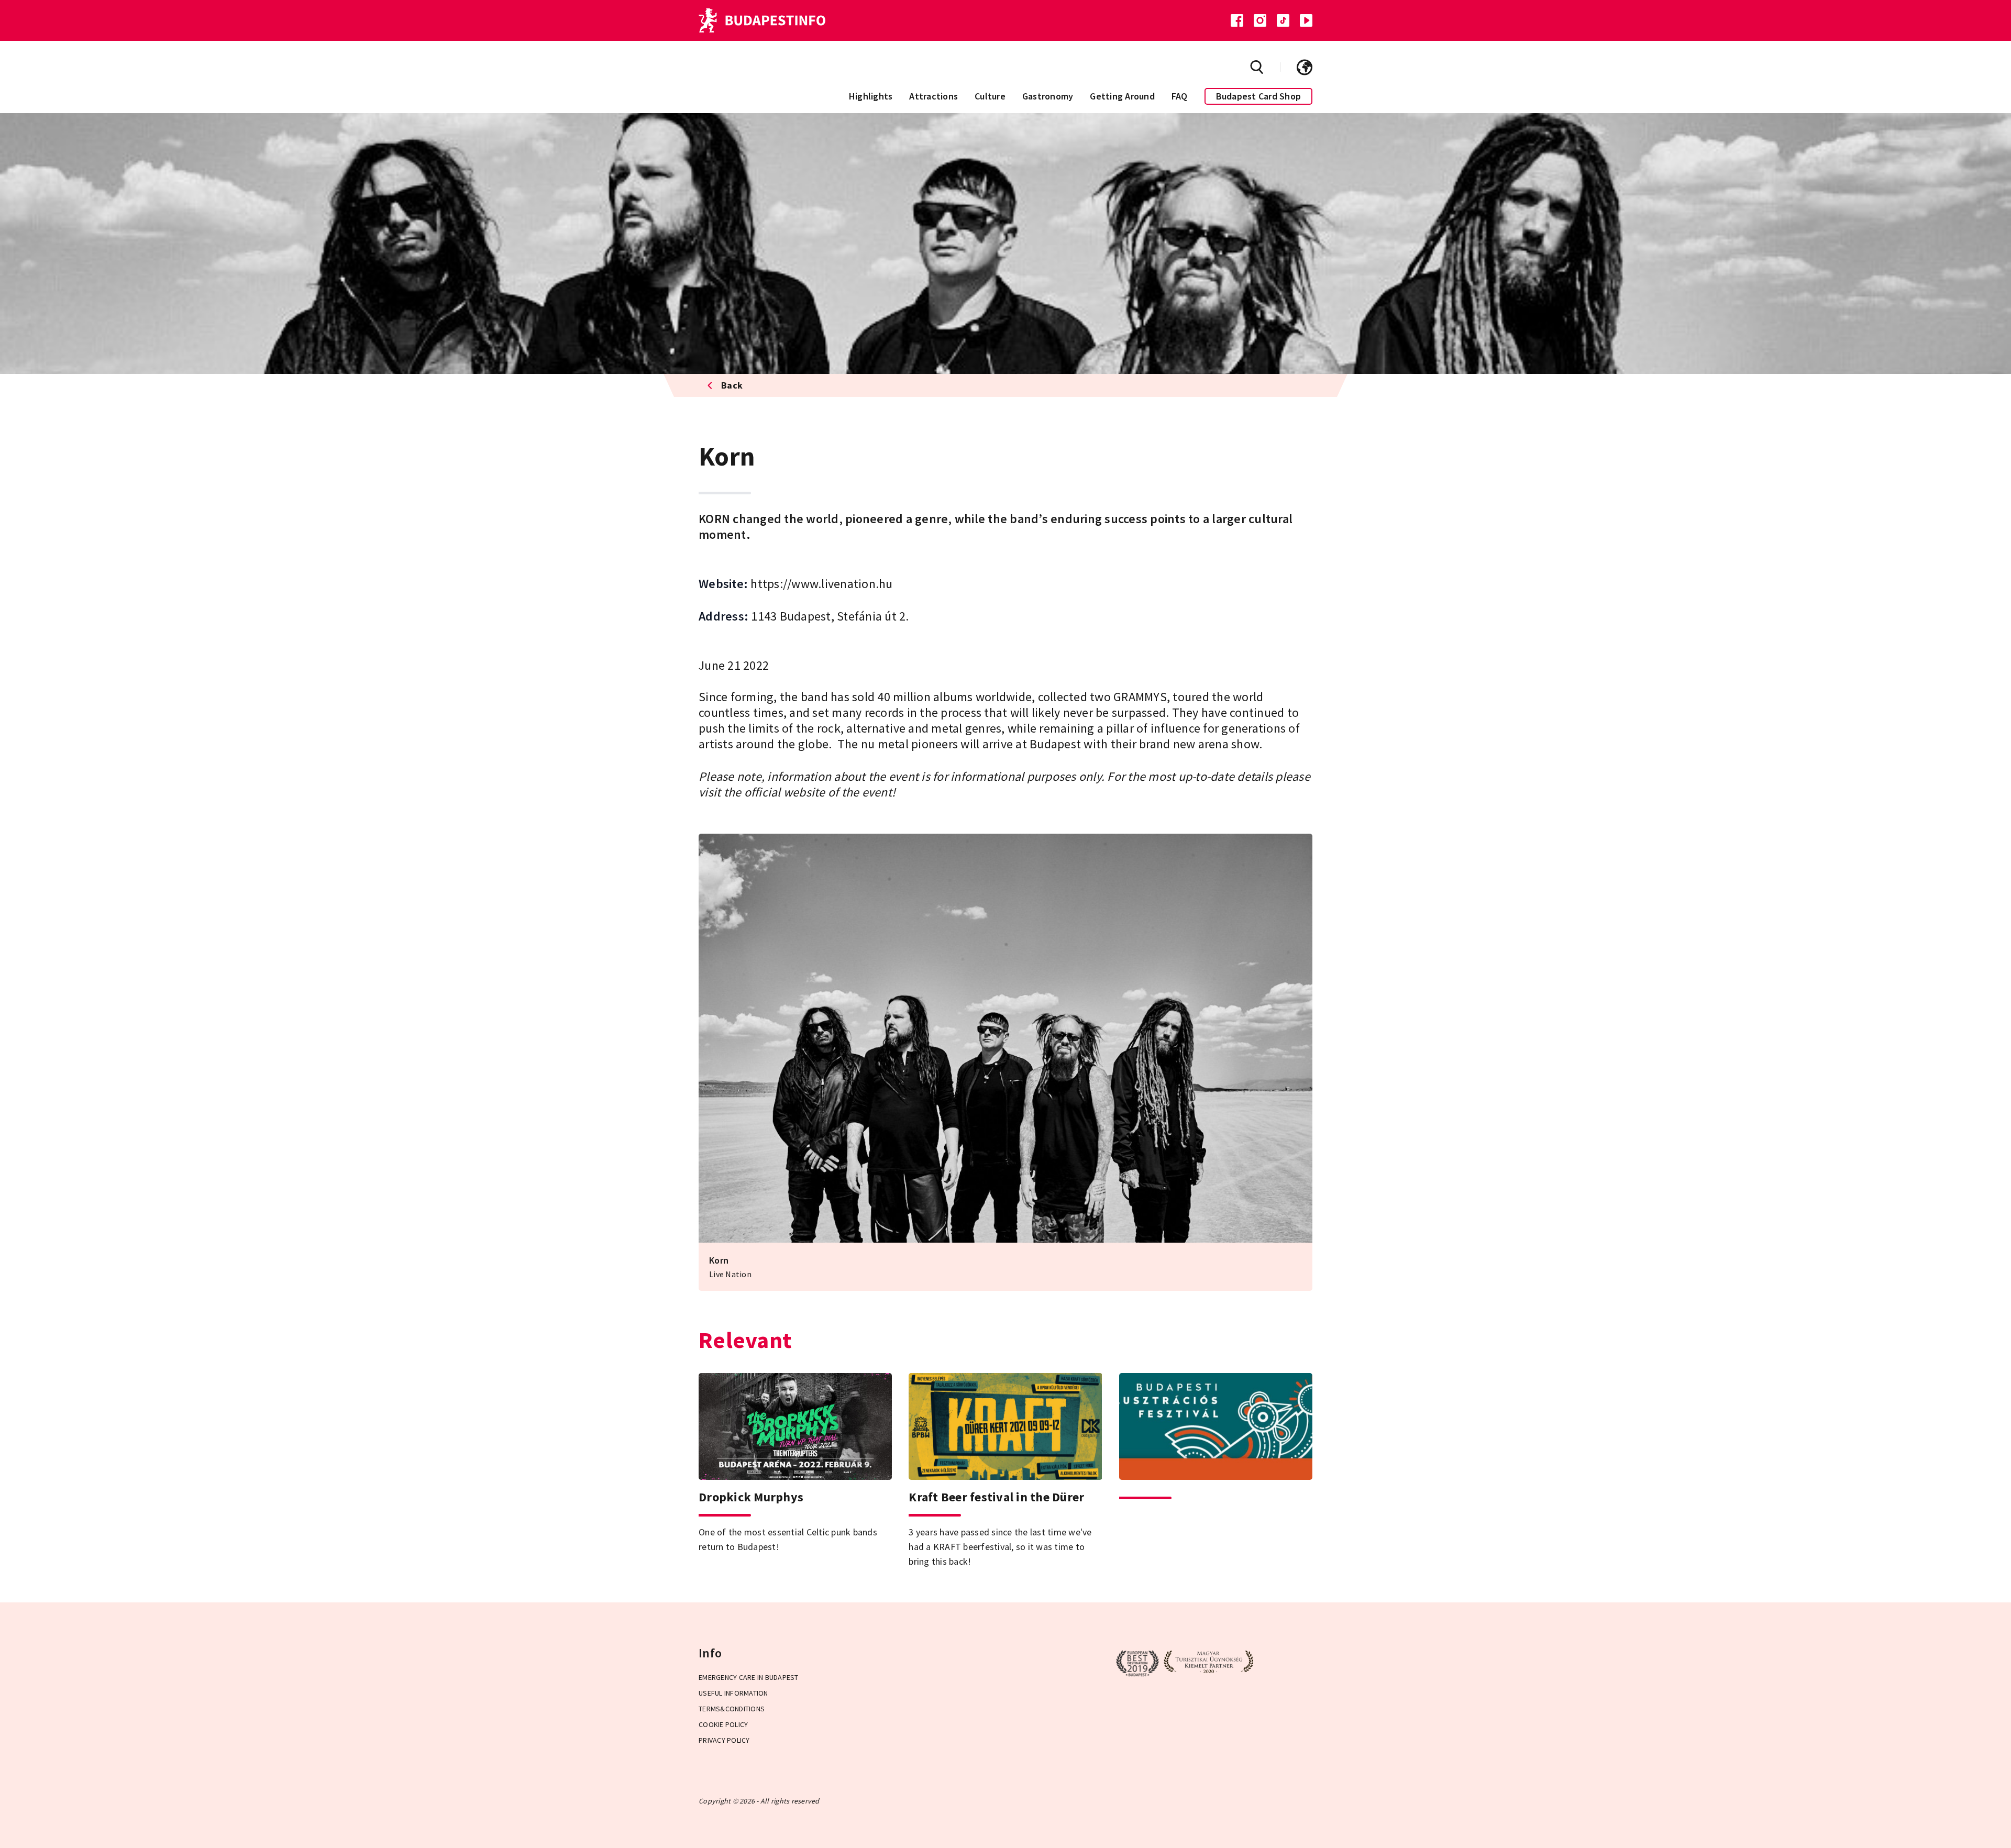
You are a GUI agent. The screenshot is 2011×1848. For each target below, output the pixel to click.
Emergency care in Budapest (749, 1677)
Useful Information (733, 1693)
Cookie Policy (723, 1724)
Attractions (933, 96)
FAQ (1180, 96)
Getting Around (1122, 96)
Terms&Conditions (732, 1709)
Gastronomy (1048, 96)
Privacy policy (724, 1740)
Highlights (871, 96)
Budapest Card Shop (1259, 96)
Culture (990, 96)
